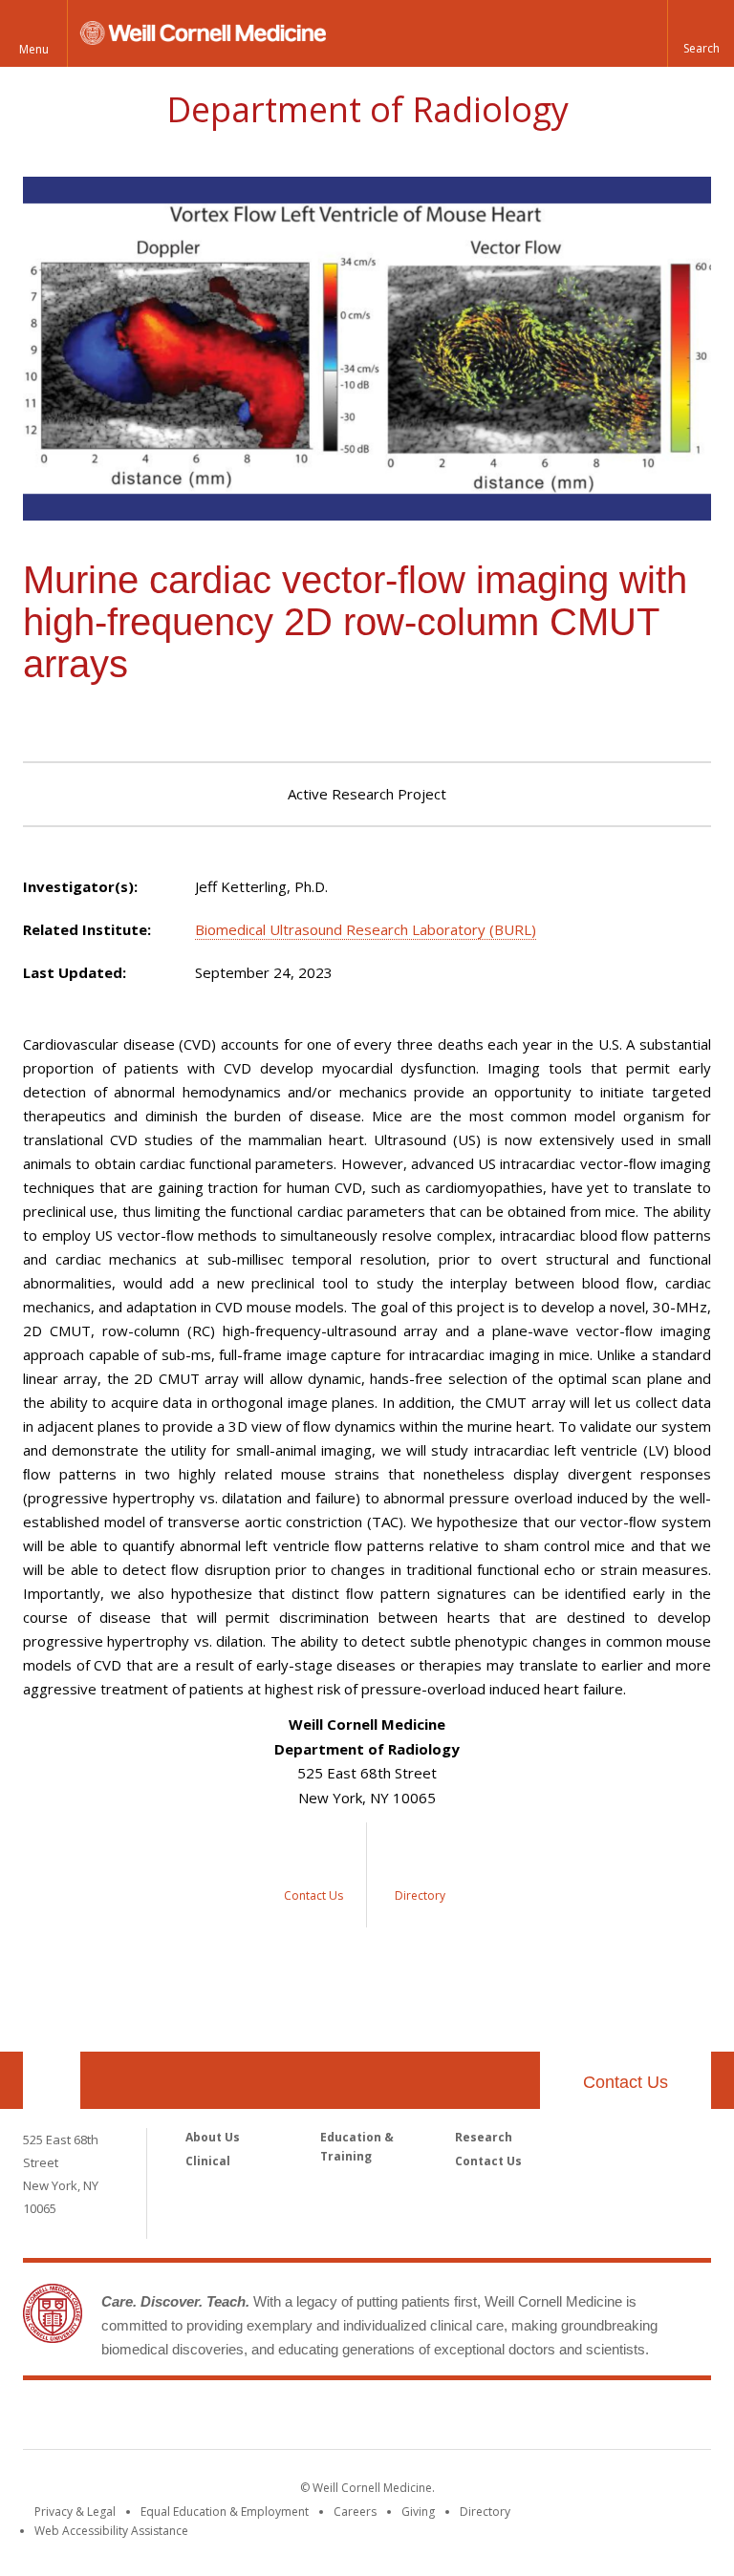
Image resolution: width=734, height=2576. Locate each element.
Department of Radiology (367, 109)
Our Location (52, 2080)
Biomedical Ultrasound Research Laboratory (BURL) (366, 929)
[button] (701, 33)
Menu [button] (34, 49)
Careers (355, 2512)
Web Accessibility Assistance (111, 2531)
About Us (213, 2137)
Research (484, 2137)
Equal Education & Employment (225, 2512)
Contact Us (626, 2082)
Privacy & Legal (75, 2512)
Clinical (208, 2161)
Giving (418, 2512)
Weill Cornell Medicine (367, 2418)
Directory (485, 2512)
